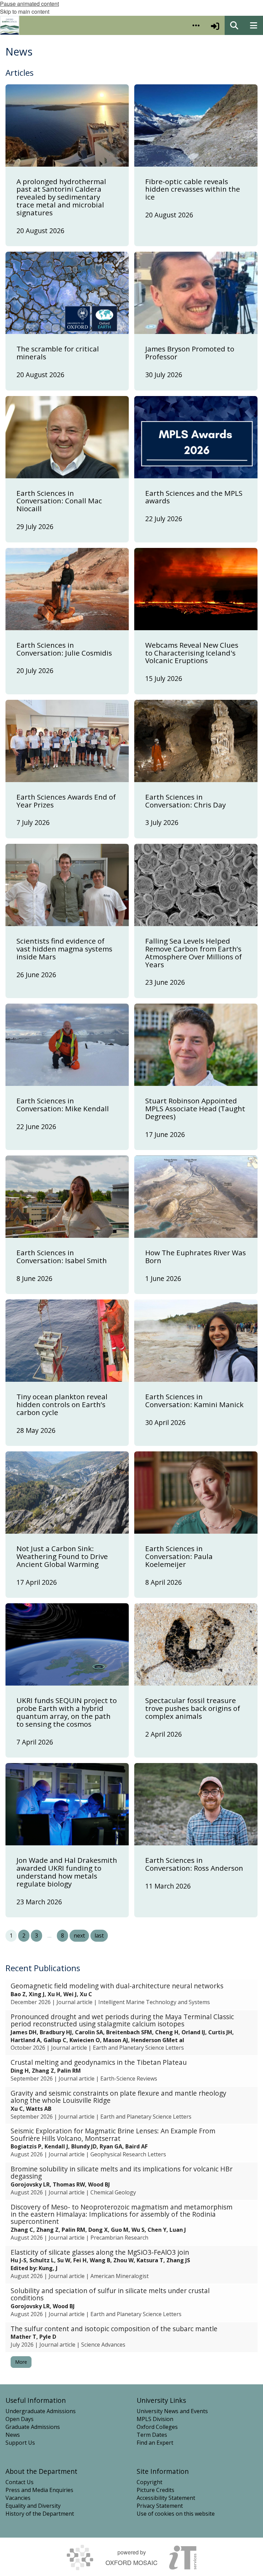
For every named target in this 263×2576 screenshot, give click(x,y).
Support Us (20, 2443)
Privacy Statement (160, 2506)
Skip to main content (25, 11)
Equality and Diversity (33, 2506)
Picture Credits (155, 2490)
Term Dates (152, 2435)
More (21, 2362)
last (99, 1936)
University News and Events (172, 2411)
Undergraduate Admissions (41, 2411)
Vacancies (18, 2498)
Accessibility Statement (166, 2498)
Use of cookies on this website (176, 2514)
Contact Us (20, 2482)
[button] (196, 25)
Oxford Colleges (157, 2427)
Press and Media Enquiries (39, 2490)
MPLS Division (155, 2419)
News (13, 2435)
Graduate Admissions (33, 2427)
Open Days (20, 2419)
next (79, 1936)
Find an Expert (155, 2443)
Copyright (149, 2482)
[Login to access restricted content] (215, 25)
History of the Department (40, 2514)
